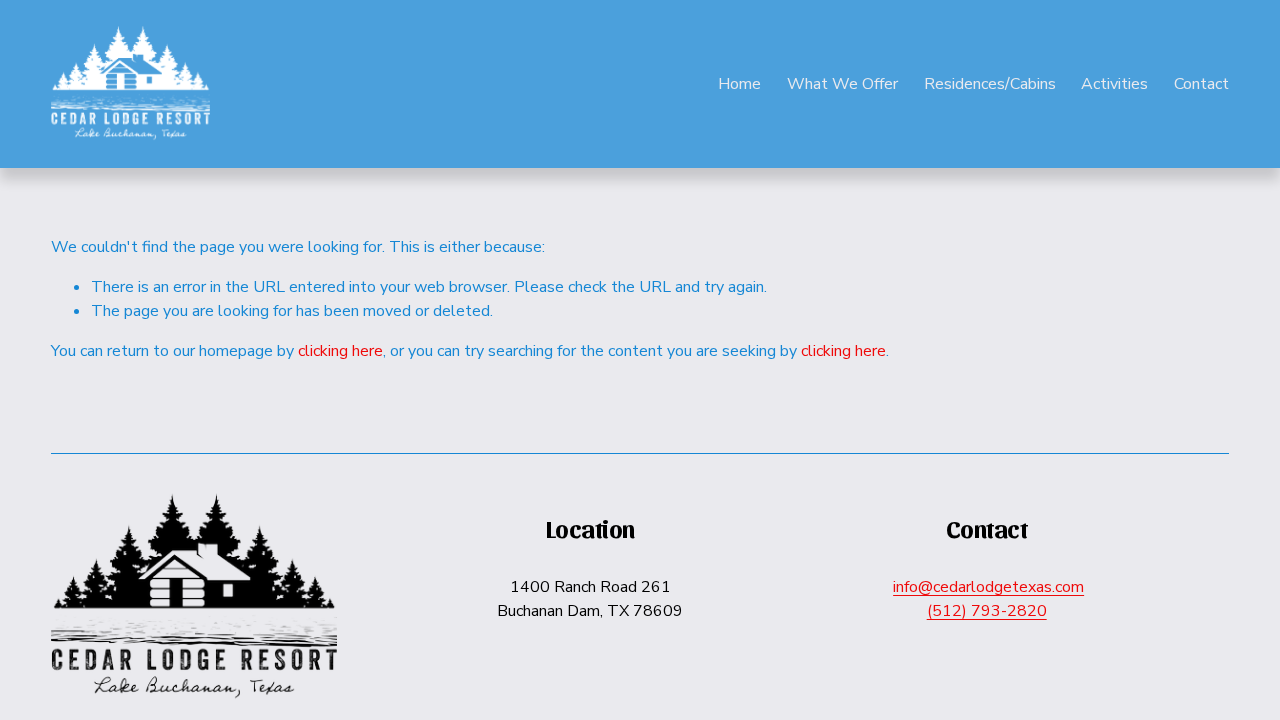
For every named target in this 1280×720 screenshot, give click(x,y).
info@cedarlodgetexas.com (988, 587)
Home (739, 84)
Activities (1114, 84)
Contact (1201, 84)
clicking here (340, 351)
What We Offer (842, 84)
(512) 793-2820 (987, 611)
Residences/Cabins (990, 84)
